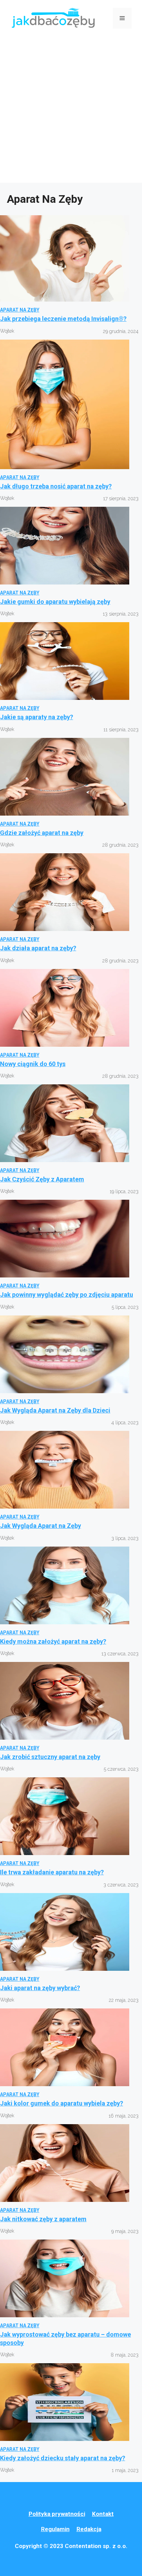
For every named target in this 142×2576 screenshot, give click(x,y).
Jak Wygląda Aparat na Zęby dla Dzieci (55, 1410)
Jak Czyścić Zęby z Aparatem (42, 1179)
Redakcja (89, 2529)
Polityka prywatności (57, 2514)
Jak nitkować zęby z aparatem (43, 2219)
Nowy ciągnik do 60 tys (33, 1064)
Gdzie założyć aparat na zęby (42, 833)
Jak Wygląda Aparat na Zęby (40, 1526)
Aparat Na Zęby (20, 310)
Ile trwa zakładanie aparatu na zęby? (52, 1872)
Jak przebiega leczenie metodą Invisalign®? (63, 319)
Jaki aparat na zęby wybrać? (40, 1988)
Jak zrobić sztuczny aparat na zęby (50, 1757)
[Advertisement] (71, 112)
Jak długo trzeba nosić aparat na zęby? (56, 486)
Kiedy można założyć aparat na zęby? (53, 1641)
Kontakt (103, 2514)
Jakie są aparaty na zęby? (37, 717)
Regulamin (55, 2529)
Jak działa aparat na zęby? (38, 948)
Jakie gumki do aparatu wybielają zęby (55, 602)
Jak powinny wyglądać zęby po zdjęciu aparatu (67, 1295)
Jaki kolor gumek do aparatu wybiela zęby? (62, 2103)
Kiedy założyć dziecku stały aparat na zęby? (63, 2458)
